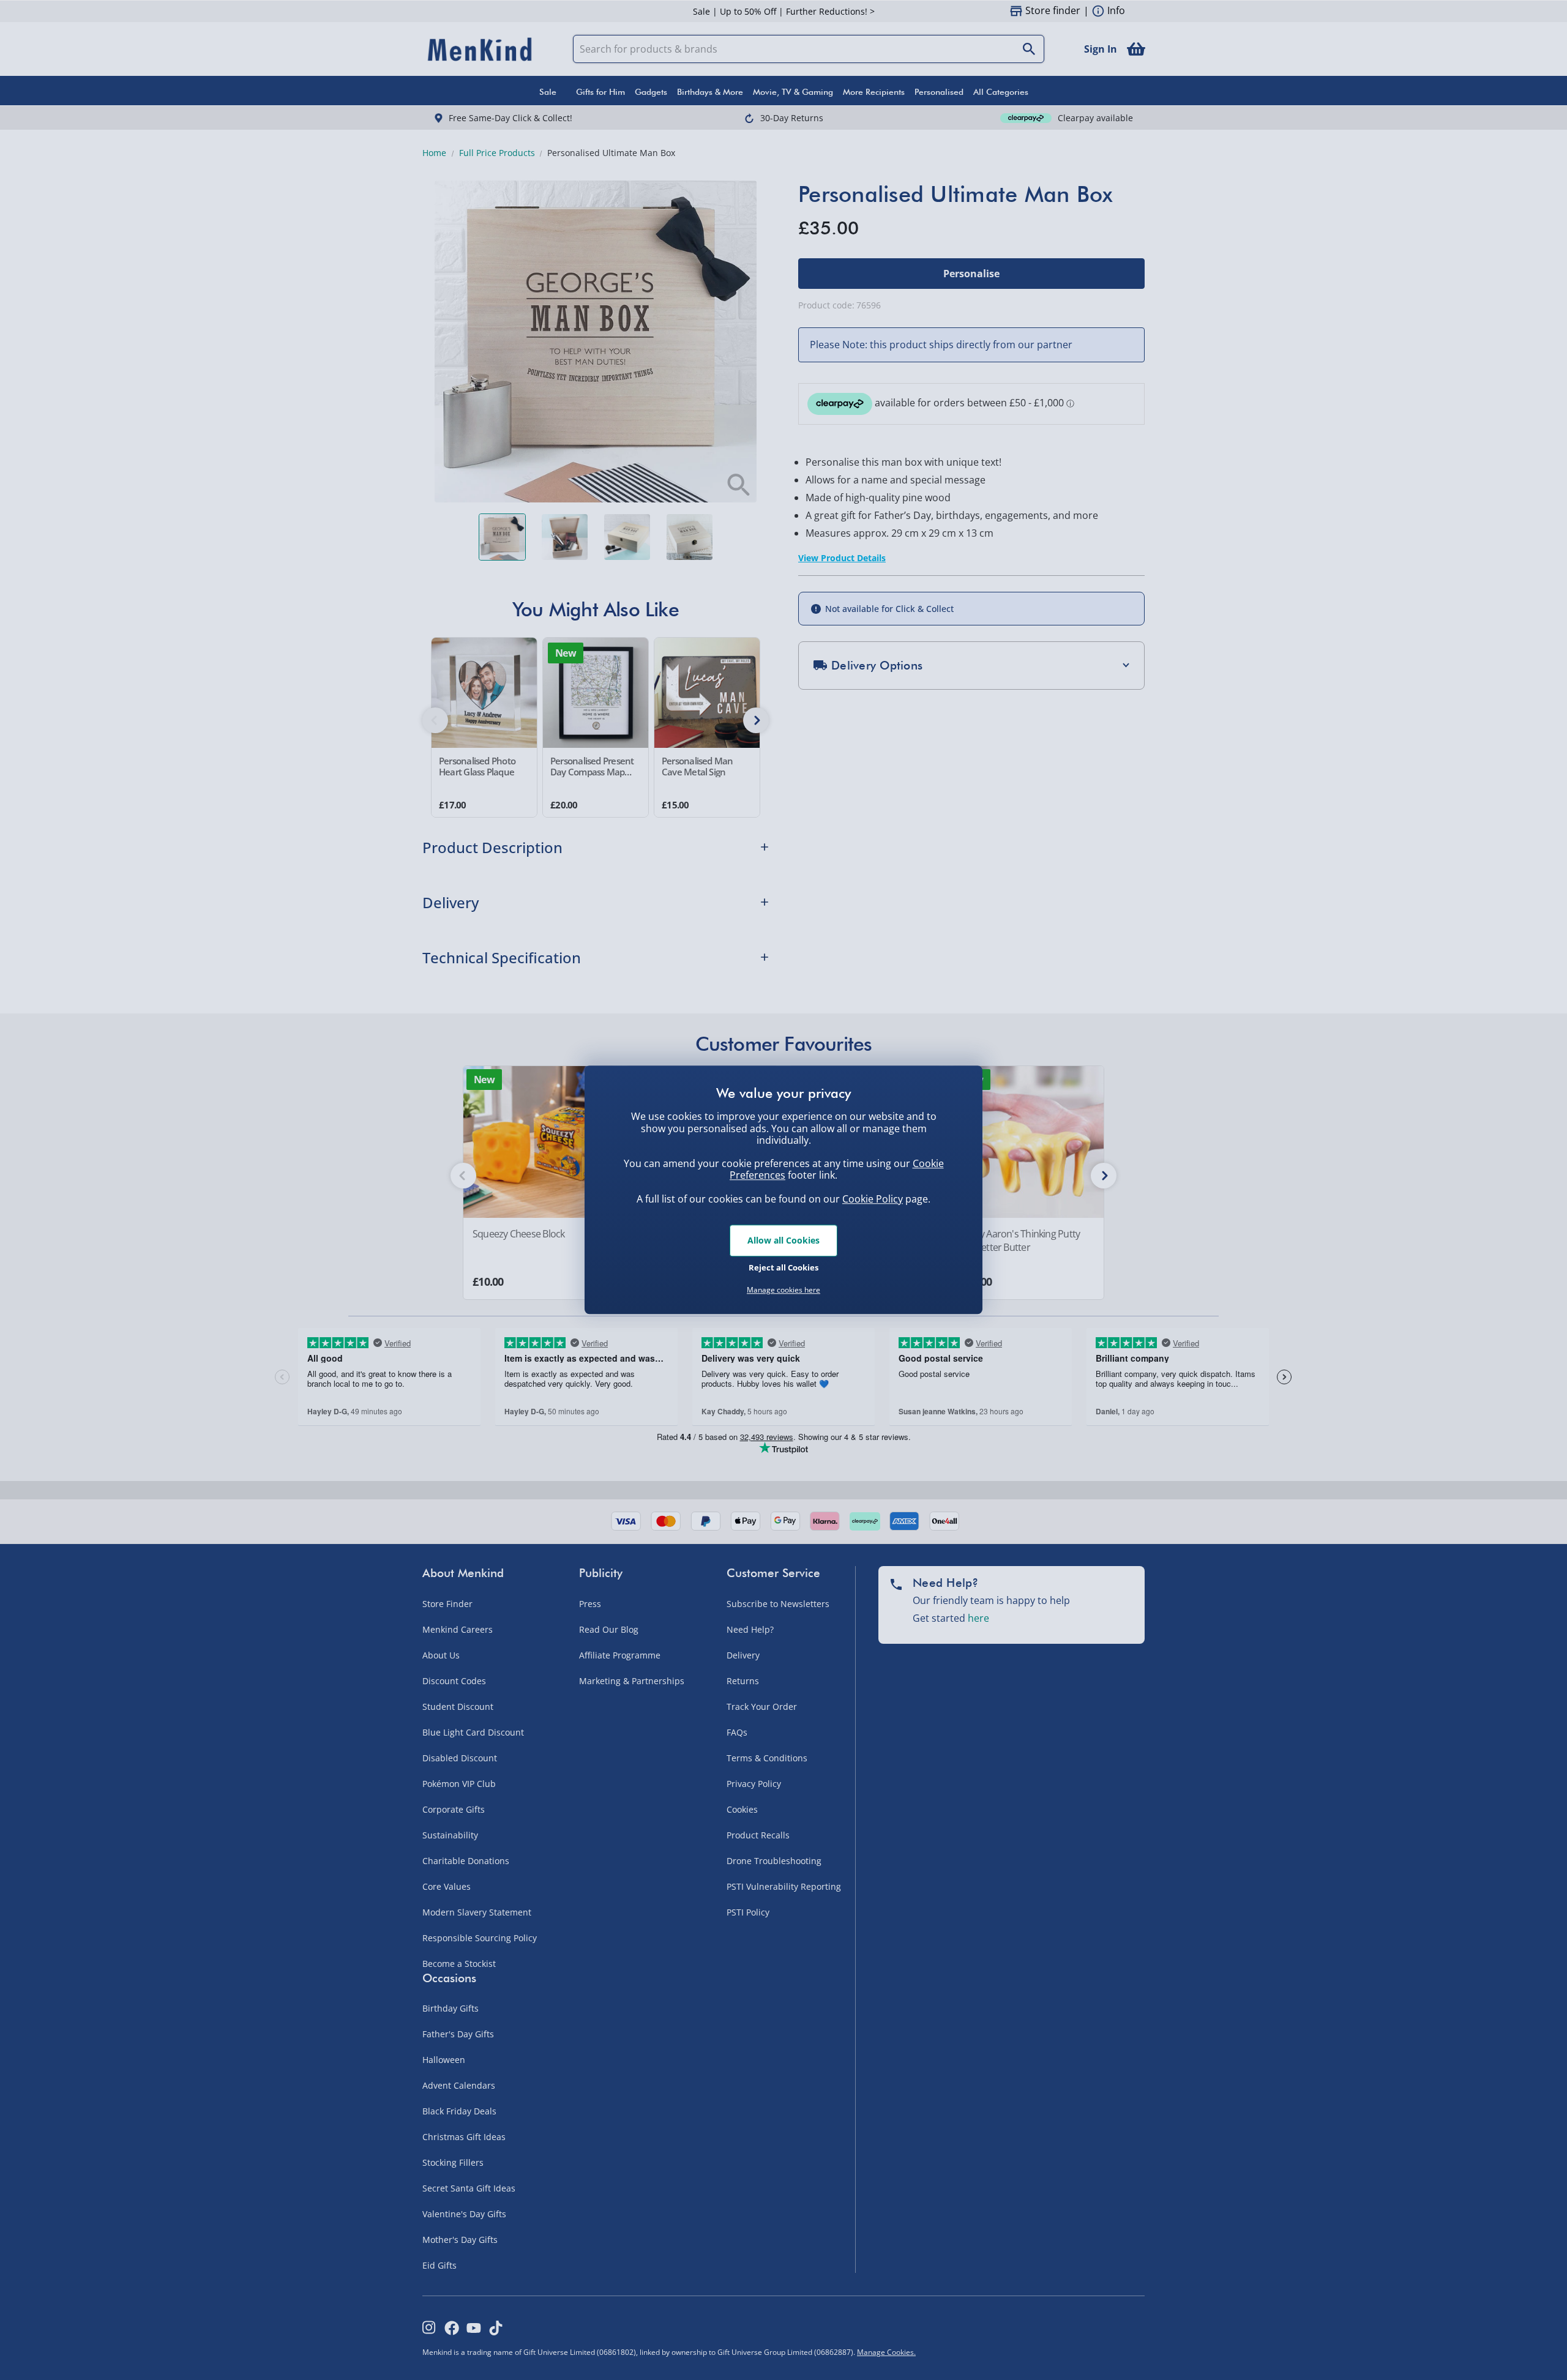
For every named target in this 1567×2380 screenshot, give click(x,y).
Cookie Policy (873, 1199)
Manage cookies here (783, 1290)
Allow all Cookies (783, 1240)
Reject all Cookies (783, 1267)
